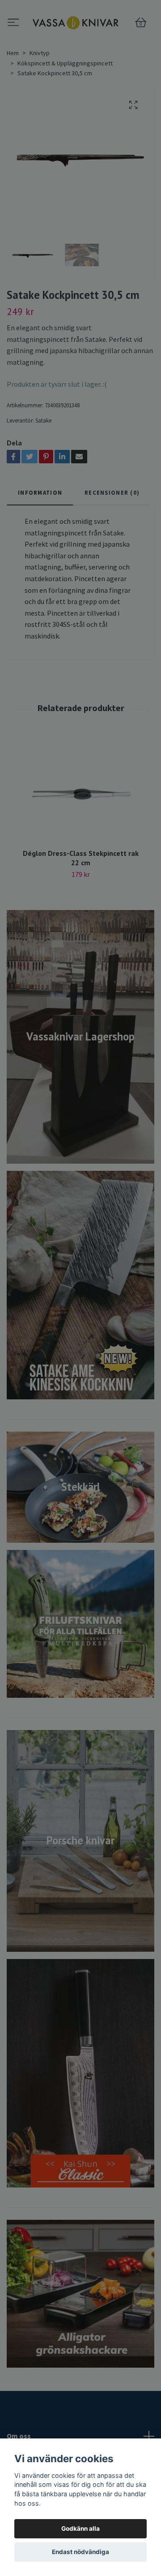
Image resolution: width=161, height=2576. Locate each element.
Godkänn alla (80, 2529)
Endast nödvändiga (80, 2552)
